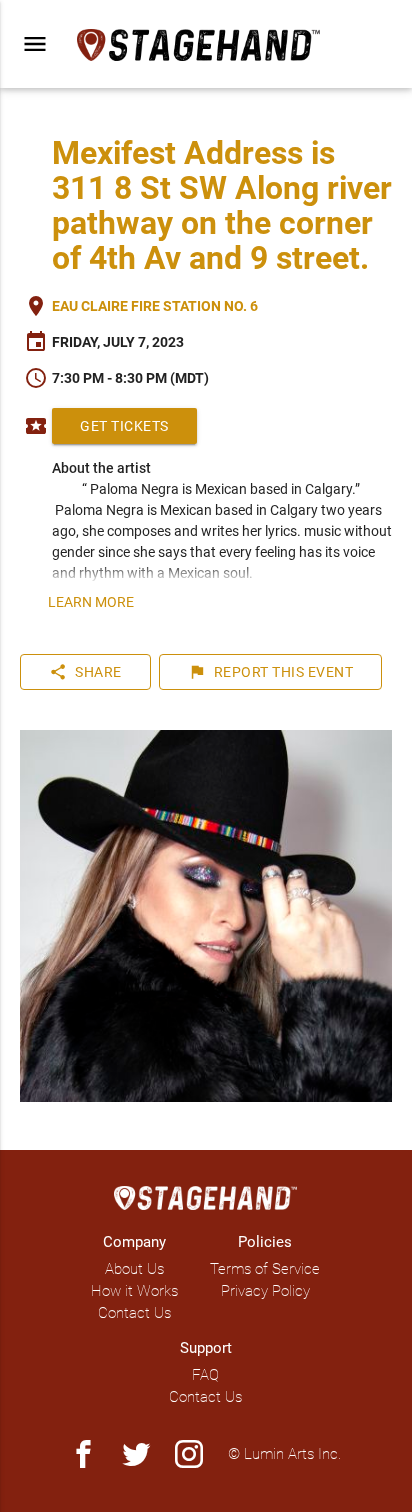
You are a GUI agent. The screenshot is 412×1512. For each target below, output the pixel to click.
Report (271, 672)
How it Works (134, 1291)
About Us (134, 1269)
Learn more (91, 602)
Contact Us (134, 1313)
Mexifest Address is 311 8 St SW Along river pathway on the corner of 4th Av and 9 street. (222, 205)
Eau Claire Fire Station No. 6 (155, 306)
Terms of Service (265, 1269)
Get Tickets (124, 426)
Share (85, 672)
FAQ (205, 1375)
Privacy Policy (265, 1291)
